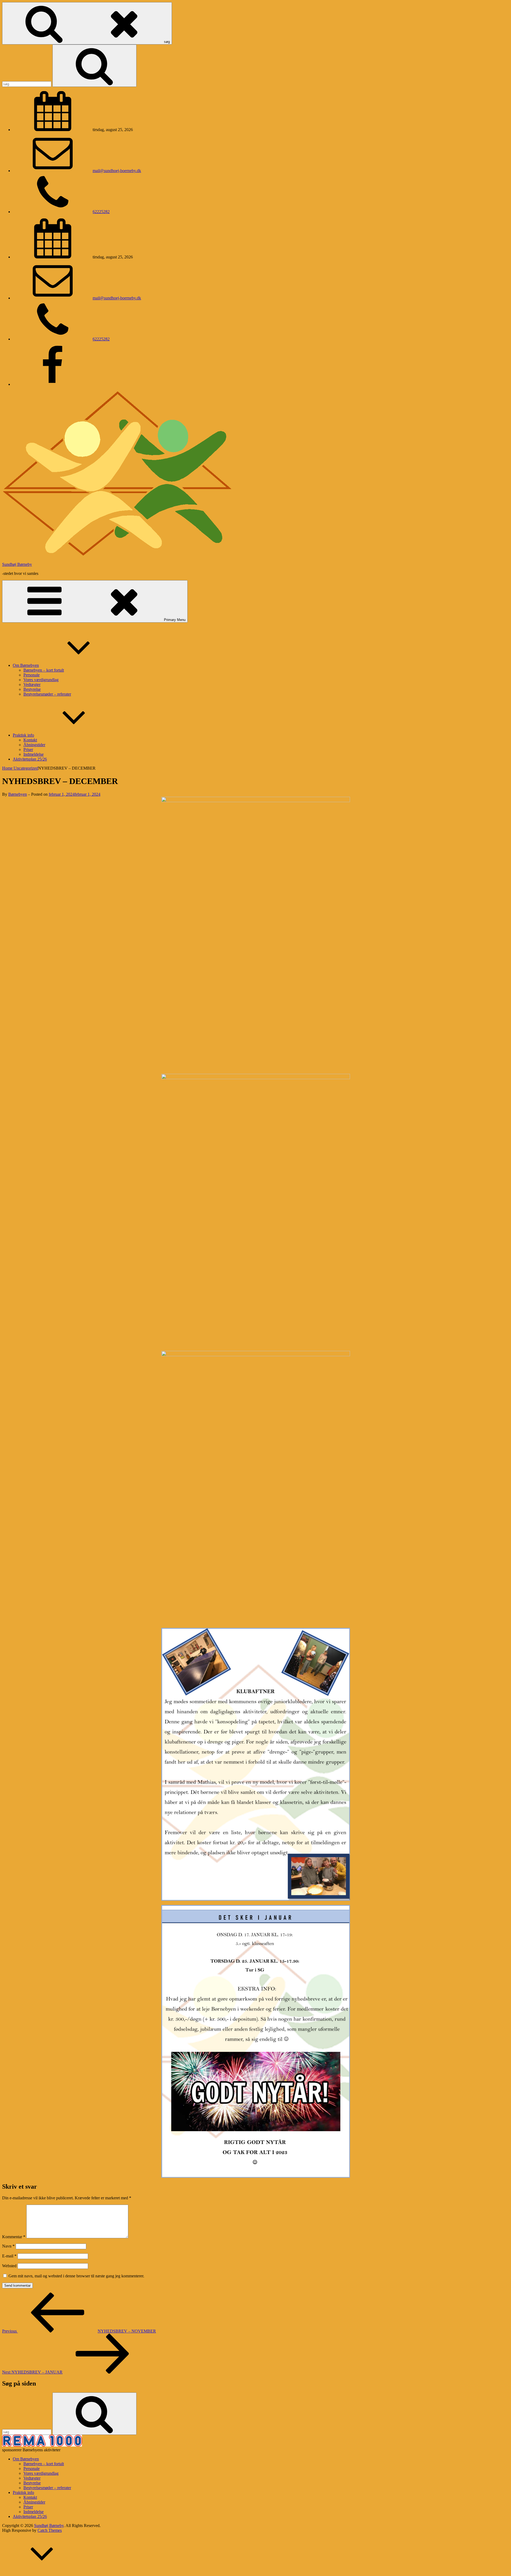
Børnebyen (18, 794)
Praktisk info (23, 735)
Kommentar (14, 2237)
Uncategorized (26, 768)
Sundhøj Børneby (17, 564)
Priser (28, 749)
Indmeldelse (34, 754)
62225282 (101, 212)
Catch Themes (50, 2530)
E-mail (9, 2256)
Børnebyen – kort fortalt (44, 670)
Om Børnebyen (26, 665)
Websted (9, 2266)
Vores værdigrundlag (41, 680)
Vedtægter (32, 684)
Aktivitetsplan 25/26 (30, 759)
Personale (32, 675)
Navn (8, 2246)
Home (8, 768)
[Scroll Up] (42, 2571)
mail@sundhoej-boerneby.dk (117, 171)
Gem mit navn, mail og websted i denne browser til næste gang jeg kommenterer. (76, 2276)
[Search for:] (27, 84)
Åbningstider (34, 745)
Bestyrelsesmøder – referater (47, 694)
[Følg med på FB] (53, 384)
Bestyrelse (32, 689)
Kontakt (30, 740)
